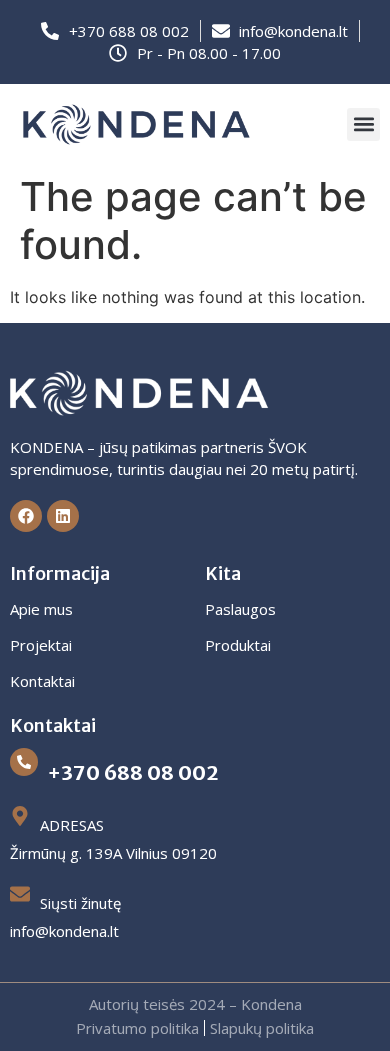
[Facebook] (26, 516)
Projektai (41, 645)
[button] (363, 124)
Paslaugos (240, 609)
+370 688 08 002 (133, 772)
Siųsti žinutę (80, 903)
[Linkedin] (63, 516)
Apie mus (41, 609)
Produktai (238, 645)
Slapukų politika (262, 1028)
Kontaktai (42, 681)
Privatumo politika (137, 1028)
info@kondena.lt (64, 931)
